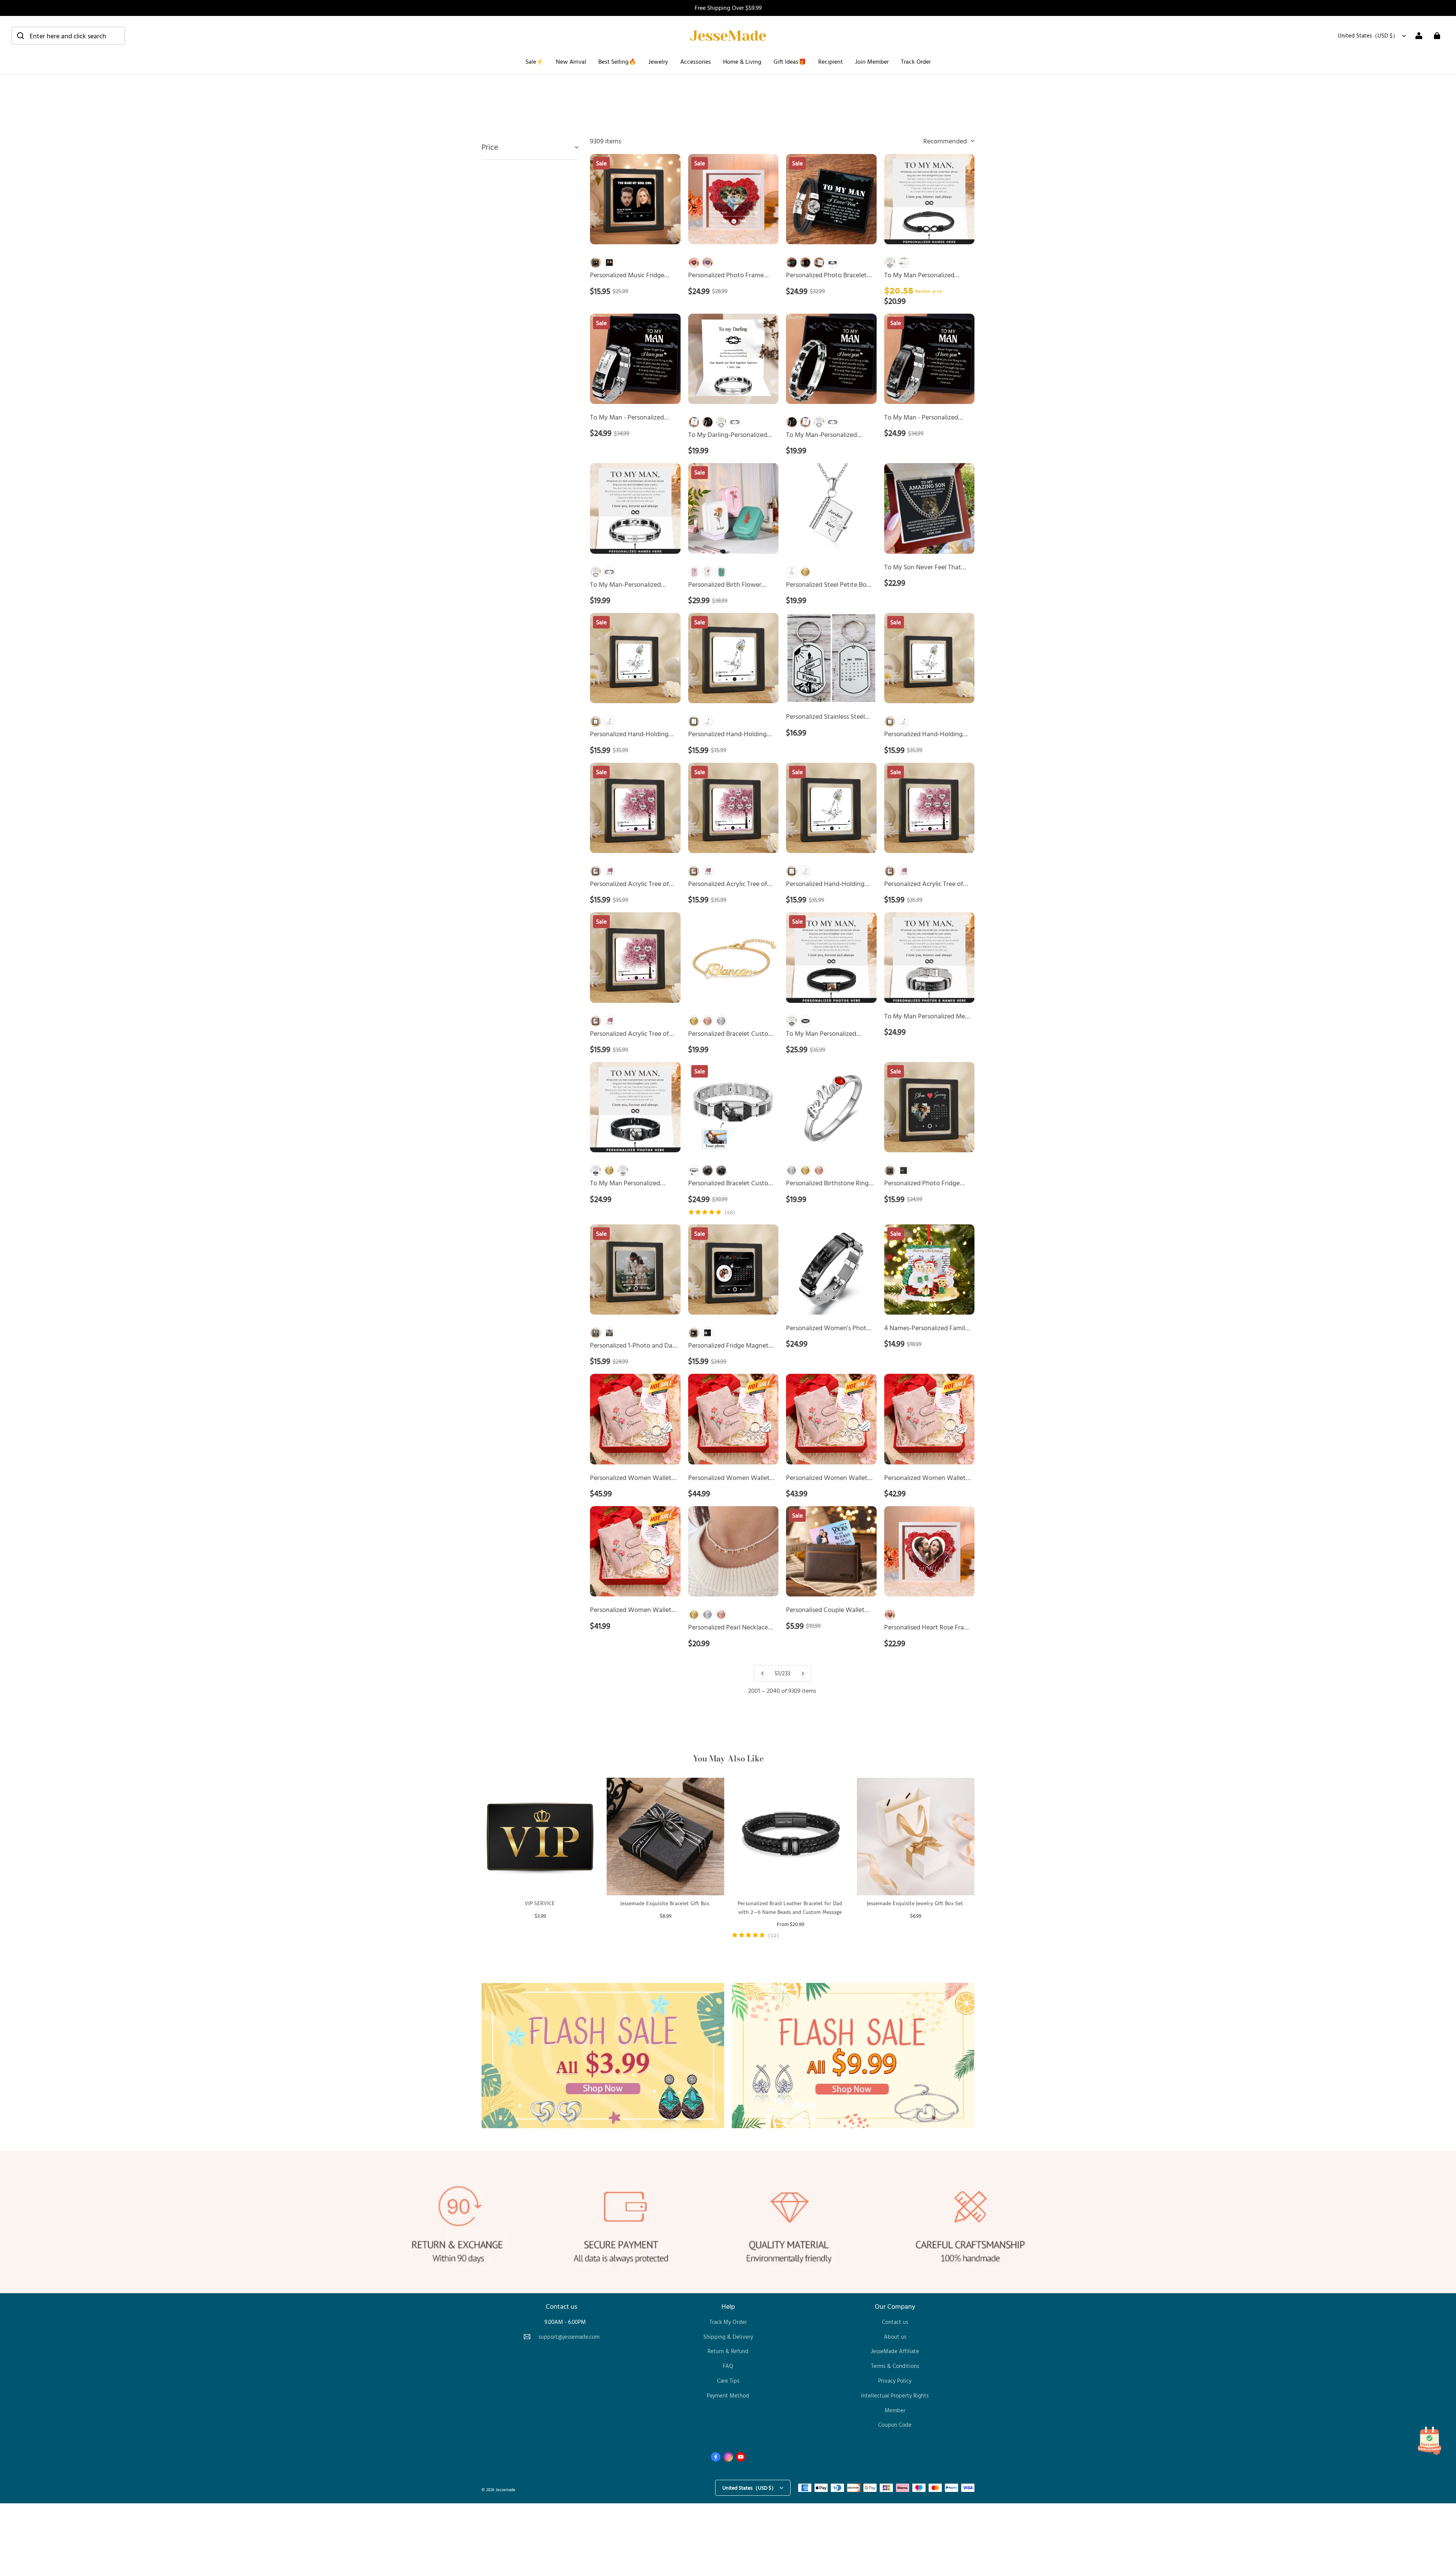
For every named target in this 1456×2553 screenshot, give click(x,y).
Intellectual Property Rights (895, 2395)
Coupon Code (895, 2425)
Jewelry (658, 61)
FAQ (728, 2366)
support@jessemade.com (569, 2337)
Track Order (916, 61)
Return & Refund (728, 2351)
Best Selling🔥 (617, 61)
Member (895, 2410)
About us (895, 2337)
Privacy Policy (895, 2381)
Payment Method (728, 2395)
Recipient (831, 61)
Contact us (895, 2322)
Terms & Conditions (895, 2366)
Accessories (696, 61)
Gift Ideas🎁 (790, 61)
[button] (68, 36)
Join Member (872, 61)
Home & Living (742, 61)
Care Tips (728, 2381)
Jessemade (505, 2489)
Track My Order (728, 2322)
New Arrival (571, 61)
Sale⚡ (535, 61)
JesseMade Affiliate (895, 2351)
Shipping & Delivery (728, 2337)
